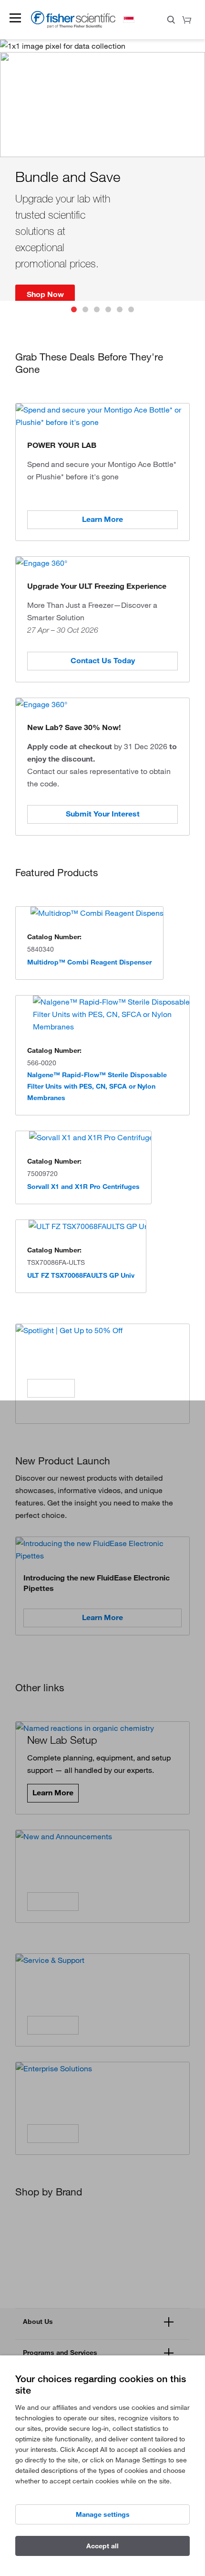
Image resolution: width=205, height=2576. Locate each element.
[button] (15, 18)
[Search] (171, 21)
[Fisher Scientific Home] (73, 26)
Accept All (102, 2546)
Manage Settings (103, 2514)
